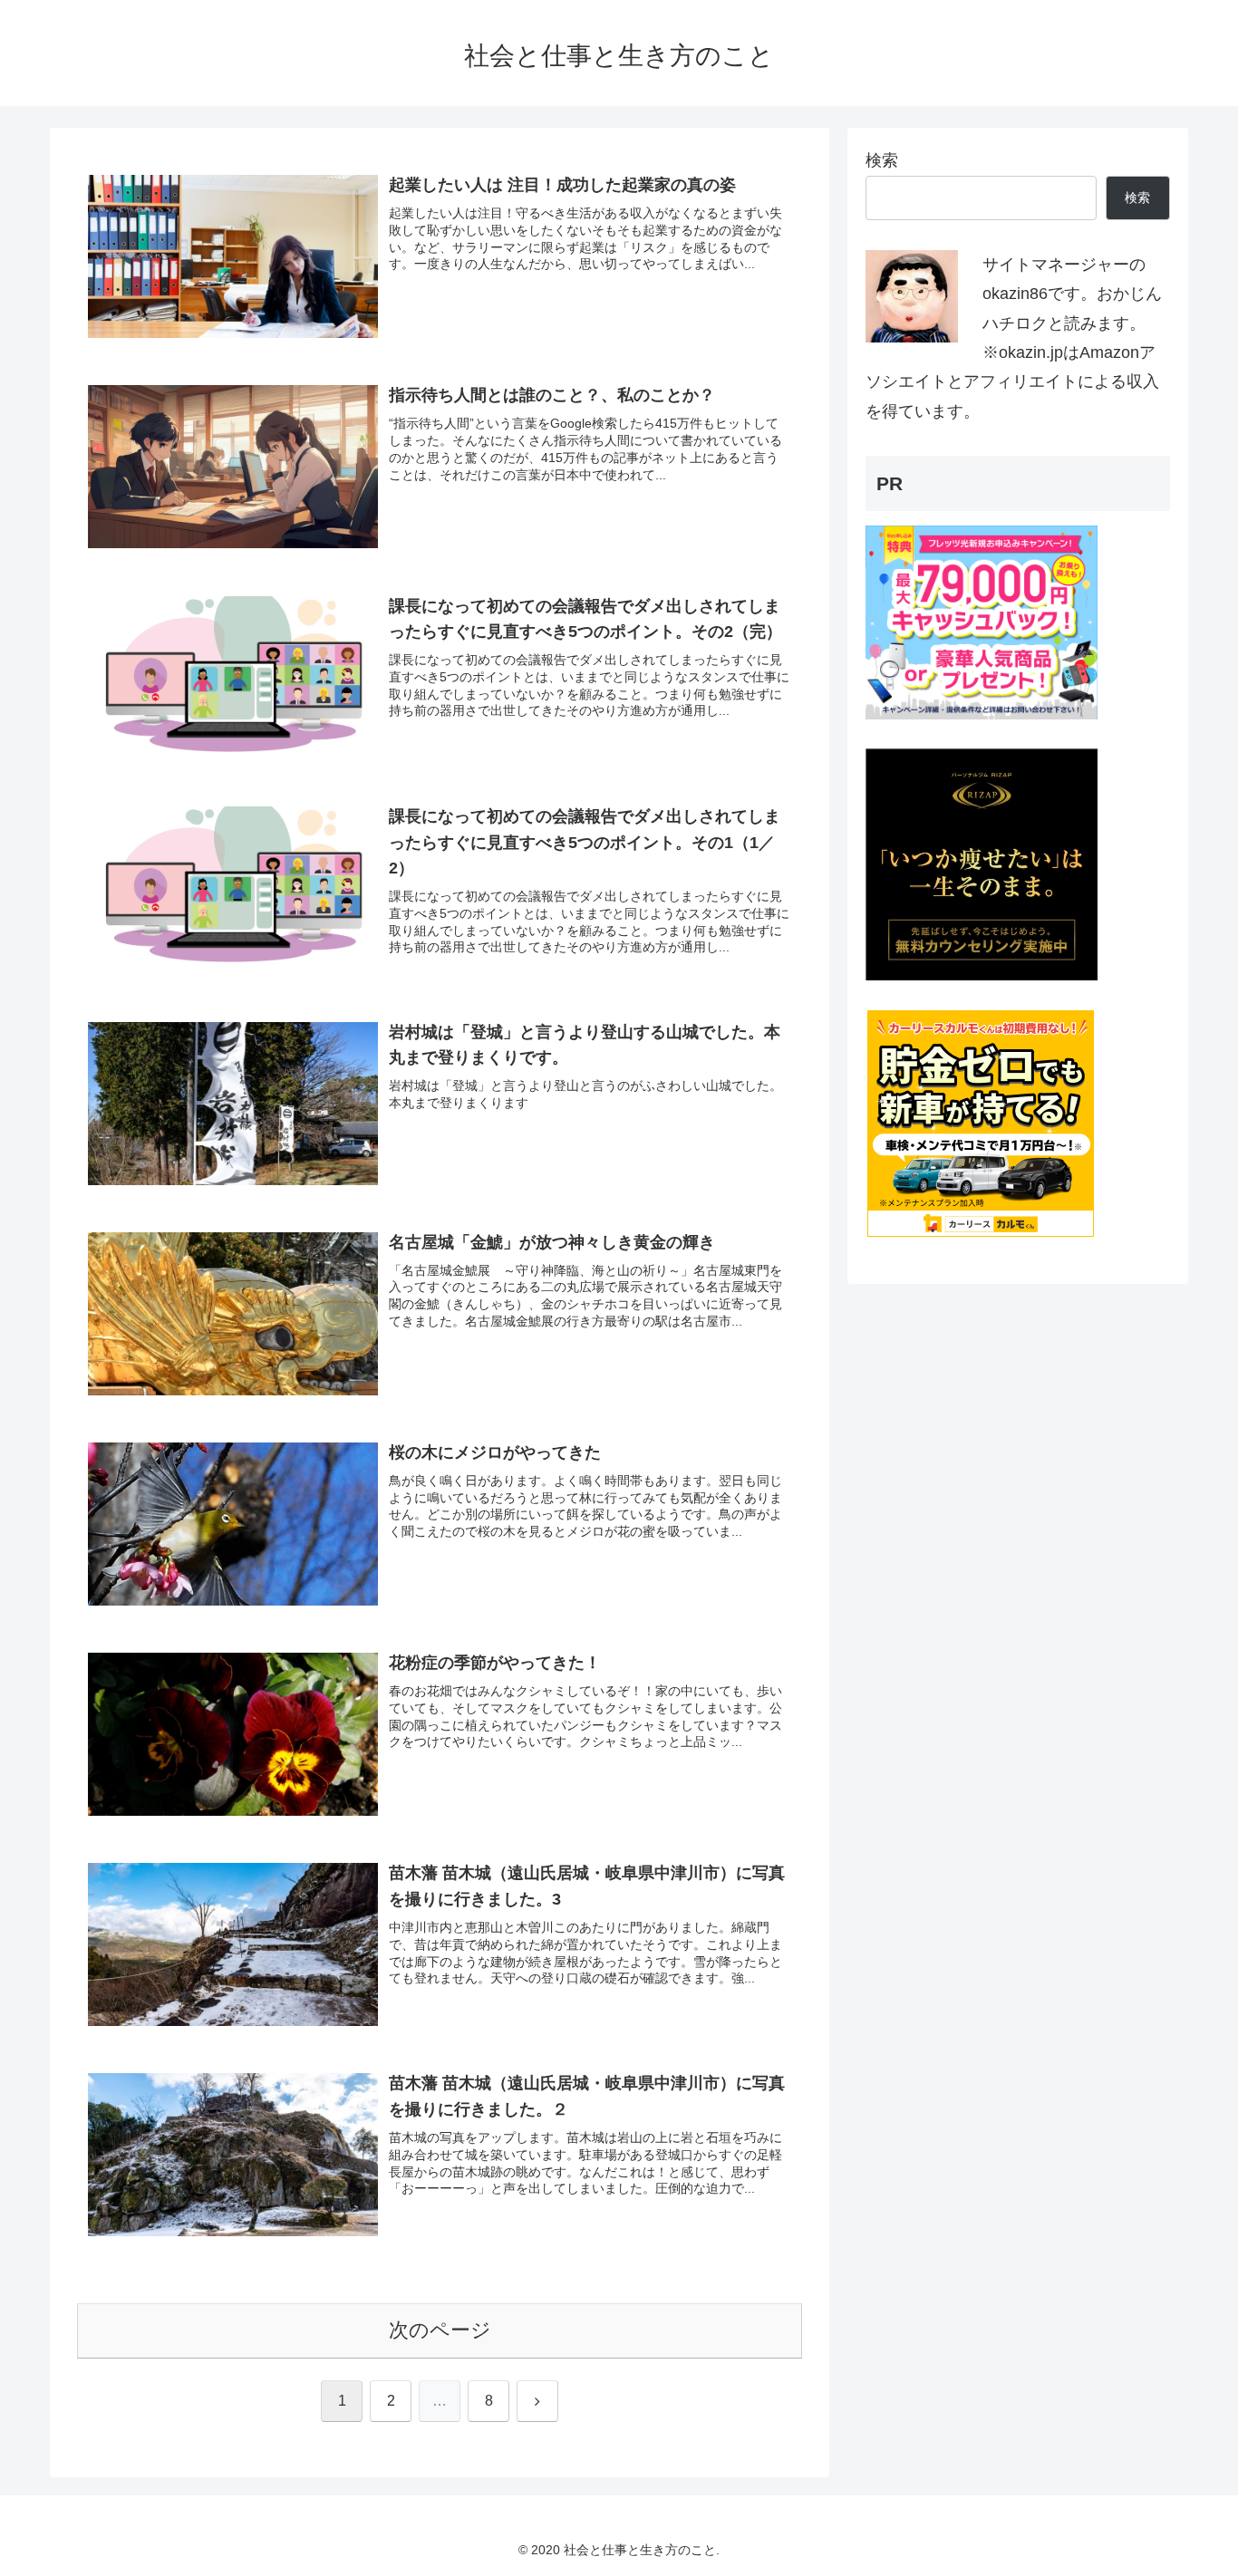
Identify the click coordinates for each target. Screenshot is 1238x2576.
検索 (882, 160)
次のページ (440, 2330)
